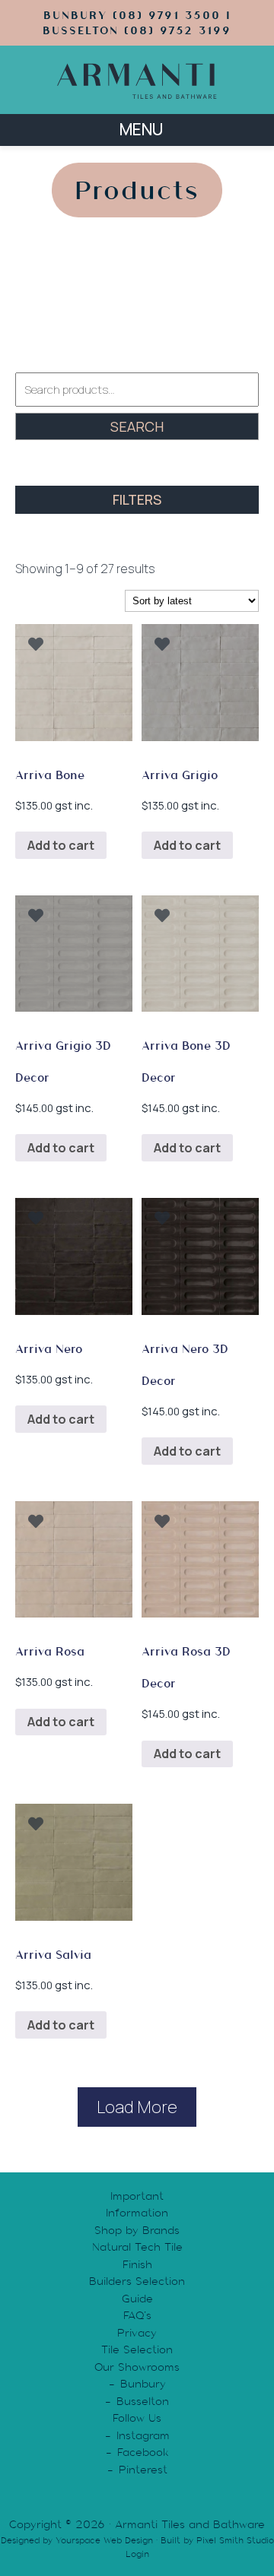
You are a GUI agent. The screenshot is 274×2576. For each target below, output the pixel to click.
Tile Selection (137, 2349)
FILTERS (137, 499)
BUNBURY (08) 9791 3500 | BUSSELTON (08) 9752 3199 (137, 23)
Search (137, 426)
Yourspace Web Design (104, 2540)
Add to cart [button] (61, 845)
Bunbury (143, 2384)
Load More (137, 2107)
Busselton (143, 2401)
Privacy (137, 2333)
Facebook (143, 2452)
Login (137, 2554)
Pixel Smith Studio (235, 2540)
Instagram (143, 2435)
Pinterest (143, 2470)
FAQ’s (137, 2315)
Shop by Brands (137, 2230)
